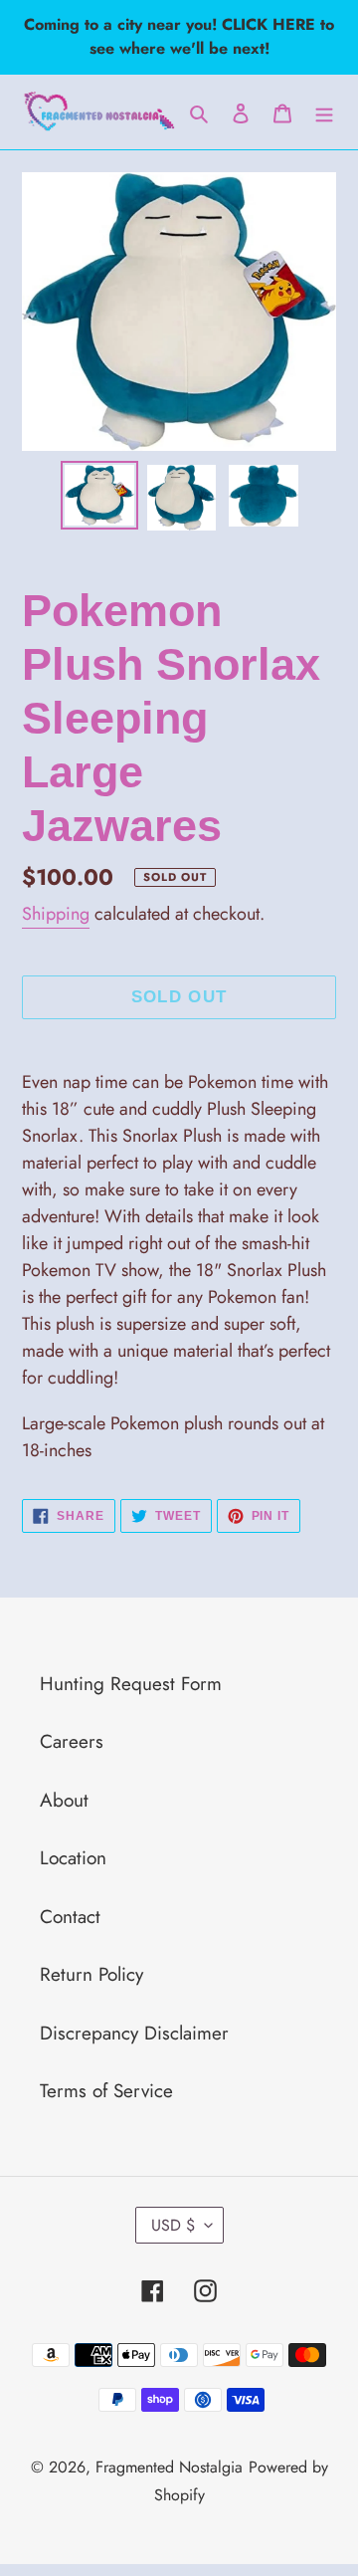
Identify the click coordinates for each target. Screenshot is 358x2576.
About (64, 1800)
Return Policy (91, 1974)
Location (73, 1858)
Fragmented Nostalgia (169, 2467)
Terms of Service (106, 2091)
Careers (72, 1741)
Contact (70, 1917)
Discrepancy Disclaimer (134, 2033)
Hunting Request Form (131, 1684)
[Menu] (324, 112)
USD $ (173, 2225)
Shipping (56, 914)
